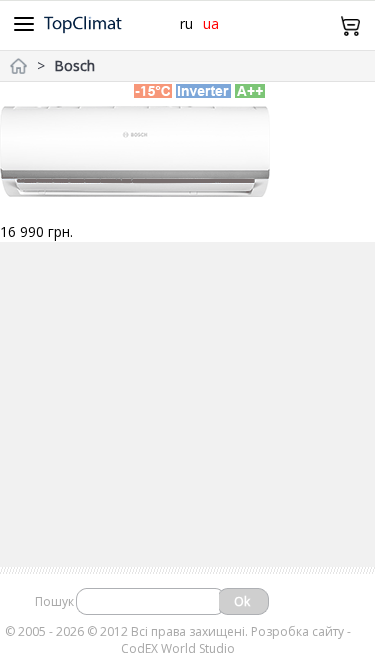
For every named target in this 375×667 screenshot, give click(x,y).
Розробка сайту (297, 631)
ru (186, 23)
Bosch (74, 65)
